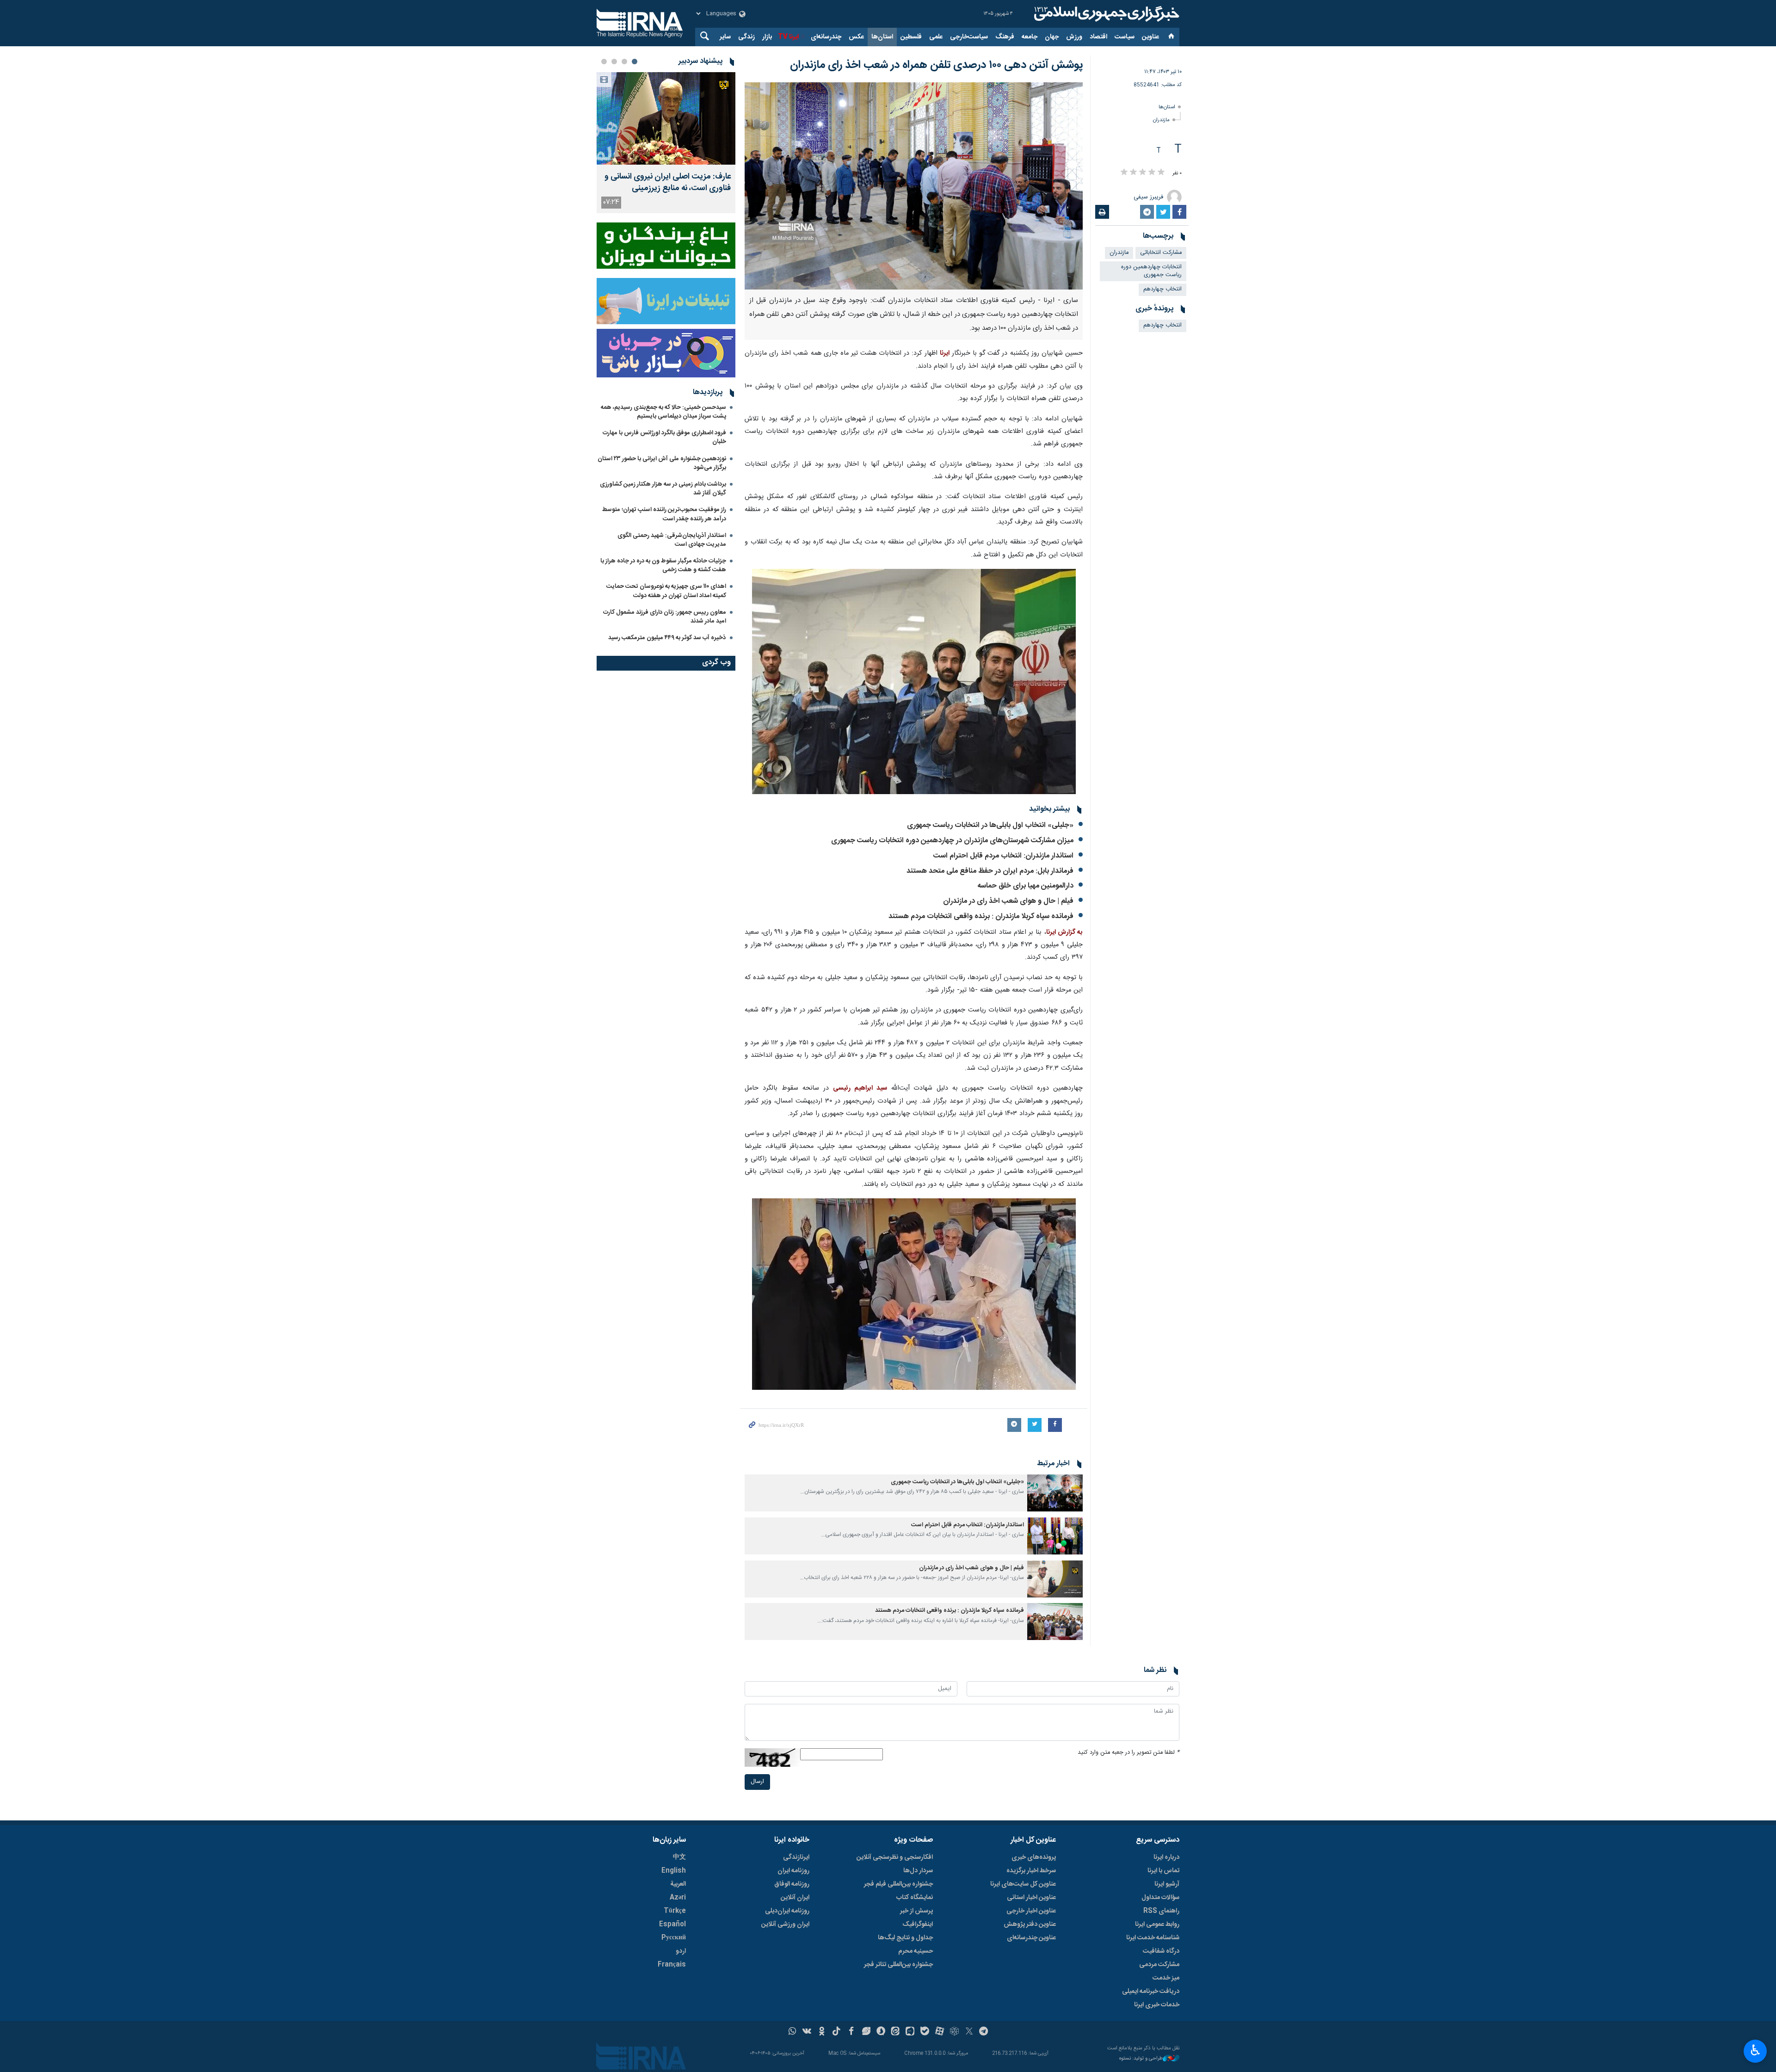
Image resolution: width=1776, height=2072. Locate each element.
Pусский (674, 1938)
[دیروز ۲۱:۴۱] (666, 118)
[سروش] (881, 2032)
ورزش (1074, 37)
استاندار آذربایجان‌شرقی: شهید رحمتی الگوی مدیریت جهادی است (672, 540)
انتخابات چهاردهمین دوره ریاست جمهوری (1151, 271)
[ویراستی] (866, 2032)
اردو (681, 1951)
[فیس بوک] (851, 2032)
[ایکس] (969, 2032)
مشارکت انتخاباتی (1161, 253)
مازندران (1161, 120)
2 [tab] (624, 62)
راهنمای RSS (1161, 1911)
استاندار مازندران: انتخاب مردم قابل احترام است (1003, 856)
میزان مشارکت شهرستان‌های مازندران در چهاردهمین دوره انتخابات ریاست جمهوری (952, 841)
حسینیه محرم (916, 1951)
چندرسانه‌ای (826, 37)
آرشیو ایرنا (1167, 1884)
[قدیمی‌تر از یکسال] (1055, 1493)
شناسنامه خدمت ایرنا (1153, 1938)
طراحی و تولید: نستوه (1141, 2059)
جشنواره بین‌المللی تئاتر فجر (898, 1965)
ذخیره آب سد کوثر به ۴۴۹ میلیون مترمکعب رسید (667, 638)
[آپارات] (940, 2032)
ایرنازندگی (796, 1857)
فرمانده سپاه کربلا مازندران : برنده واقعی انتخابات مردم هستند (981, 916)
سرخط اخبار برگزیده (1031, 1871)
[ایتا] (896, 2032)
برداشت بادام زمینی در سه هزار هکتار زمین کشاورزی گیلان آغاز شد (663, 489)
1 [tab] (635, 62)
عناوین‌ (1150, 37)
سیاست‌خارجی (969, 37)
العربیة (678, 1884)
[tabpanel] (666, 143)
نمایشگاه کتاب (915, 1898)
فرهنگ (1005, 37)
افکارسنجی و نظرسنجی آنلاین (895, 1857)
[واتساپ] (792, 2032)
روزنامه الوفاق (792, 1884)
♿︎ (1755, 2050)
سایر (725, 37)
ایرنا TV (788, 37)
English (674, 1871)
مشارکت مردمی (1159, 1965)
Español (672, 1924)
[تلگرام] (984, 2032)
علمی (936, 37)
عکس (856, 37)
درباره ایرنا (1166, 1857)
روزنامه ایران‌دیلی (787, 1911)
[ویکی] (807, 2032)
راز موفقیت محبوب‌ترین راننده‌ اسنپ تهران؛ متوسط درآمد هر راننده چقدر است (664, 514)
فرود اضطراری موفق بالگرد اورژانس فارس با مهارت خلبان (664, 437)
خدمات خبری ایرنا (1157, 2005)
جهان (1052, 37)
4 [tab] (604, 62)
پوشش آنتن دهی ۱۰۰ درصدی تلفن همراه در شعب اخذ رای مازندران (936, 65)
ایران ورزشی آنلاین (785, 1924)
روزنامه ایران (793, 1871)
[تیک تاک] (836, 2032)
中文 (679, 1857)
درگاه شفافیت (1161, 1951)
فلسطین (911, 37)
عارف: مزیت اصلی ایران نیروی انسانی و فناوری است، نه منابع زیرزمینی (668, 183)
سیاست (1125, 37)
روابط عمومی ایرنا (1157, 1924)
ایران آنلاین (795, 1898)
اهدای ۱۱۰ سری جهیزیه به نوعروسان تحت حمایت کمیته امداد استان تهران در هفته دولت (666, 591)
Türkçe (675, 1911)
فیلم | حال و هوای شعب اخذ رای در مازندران (1008, 901)
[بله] (925, 2032)
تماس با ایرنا (1163, 1871)
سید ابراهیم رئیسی (860, 1088)
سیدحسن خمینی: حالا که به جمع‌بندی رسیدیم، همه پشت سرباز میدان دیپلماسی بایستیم (663, 412)
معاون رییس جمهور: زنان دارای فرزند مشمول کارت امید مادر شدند (665, 617)
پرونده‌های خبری (1034, 1857)
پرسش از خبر (916, 1911)
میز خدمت (1166, 1978)
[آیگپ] (910, 2032)
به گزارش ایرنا (1064, 932)
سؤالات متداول (1160, 1898)
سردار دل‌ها (918, 1871)
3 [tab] (614, 62)
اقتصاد (1098, 37)
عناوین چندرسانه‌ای (1031, 1938)
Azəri (678, 1898)
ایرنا (1105, 14)
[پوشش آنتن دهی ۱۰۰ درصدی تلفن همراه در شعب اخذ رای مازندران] (914, 186)
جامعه (1030, 37)
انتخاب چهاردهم (1162, 289)
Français (672, 1965)
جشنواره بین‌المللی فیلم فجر (898, 1884)
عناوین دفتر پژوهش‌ (1030, 1924)
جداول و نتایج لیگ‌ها (905, 1938)
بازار (767, 37)
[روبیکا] (954, 2032)
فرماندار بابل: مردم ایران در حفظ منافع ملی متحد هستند (990, 871)
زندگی (746, 37)
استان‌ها (882, 37)
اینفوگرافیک (918, 1924)
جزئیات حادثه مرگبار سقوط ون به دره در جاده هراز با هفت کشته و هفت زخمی (663, 565)
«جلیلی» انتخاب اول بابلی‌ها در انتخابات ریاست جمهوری (990, 825)
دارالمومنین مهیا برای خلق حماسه (1025, 886)
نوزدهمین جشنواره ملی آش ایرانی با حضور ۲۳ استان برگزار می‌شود (662, 463)
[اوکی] (822, 2032)
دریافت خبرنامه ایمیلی (1151, 1992)
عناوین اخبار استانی (1031, 1898)
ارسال (757, 1782)
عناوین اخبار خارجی (1031, 1911)
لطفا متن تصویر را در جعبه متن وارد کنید (1128, 1753)
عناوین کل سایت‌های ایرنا (1023, 1884)
